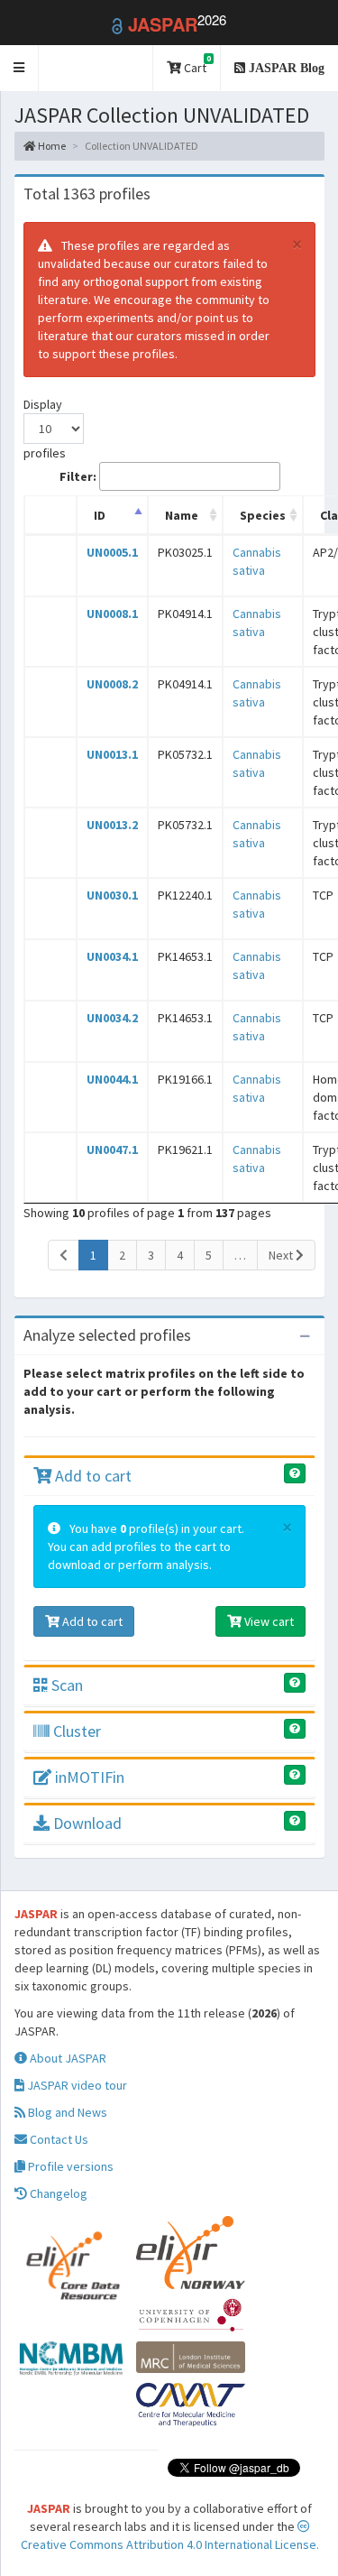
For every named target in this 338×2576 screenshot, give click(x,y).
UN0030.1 (112, 895)
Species (263, 515)
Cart (196, 65)
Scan (65, 1685)
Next (282, 1255)
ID (100, 515)
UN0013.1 (112, 754)
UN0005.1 (112, 552)
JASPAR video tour (76, 2085)
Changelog (57, 2193)
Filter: (78, 476)
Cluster (75, 1731)
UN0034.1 (112, 956)
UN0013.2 (112, 825)
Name (182, 515)
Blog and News (66, 2112)
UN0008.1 (112, 614)
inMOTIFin (88, 1777)
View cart (268, 1621)
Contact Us (58, 2139)
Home (51, 146)
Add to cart (91, 1476)
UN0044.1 (112, 1079)
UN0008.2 (112, 684)
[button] (19, 68)
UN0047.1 (112, 1150)
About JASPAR (67, 2058)
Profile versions (69, 2166)
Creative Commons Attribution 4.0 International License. (170, 2544)
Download (86, 1823)
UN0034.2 (112, 1018)
